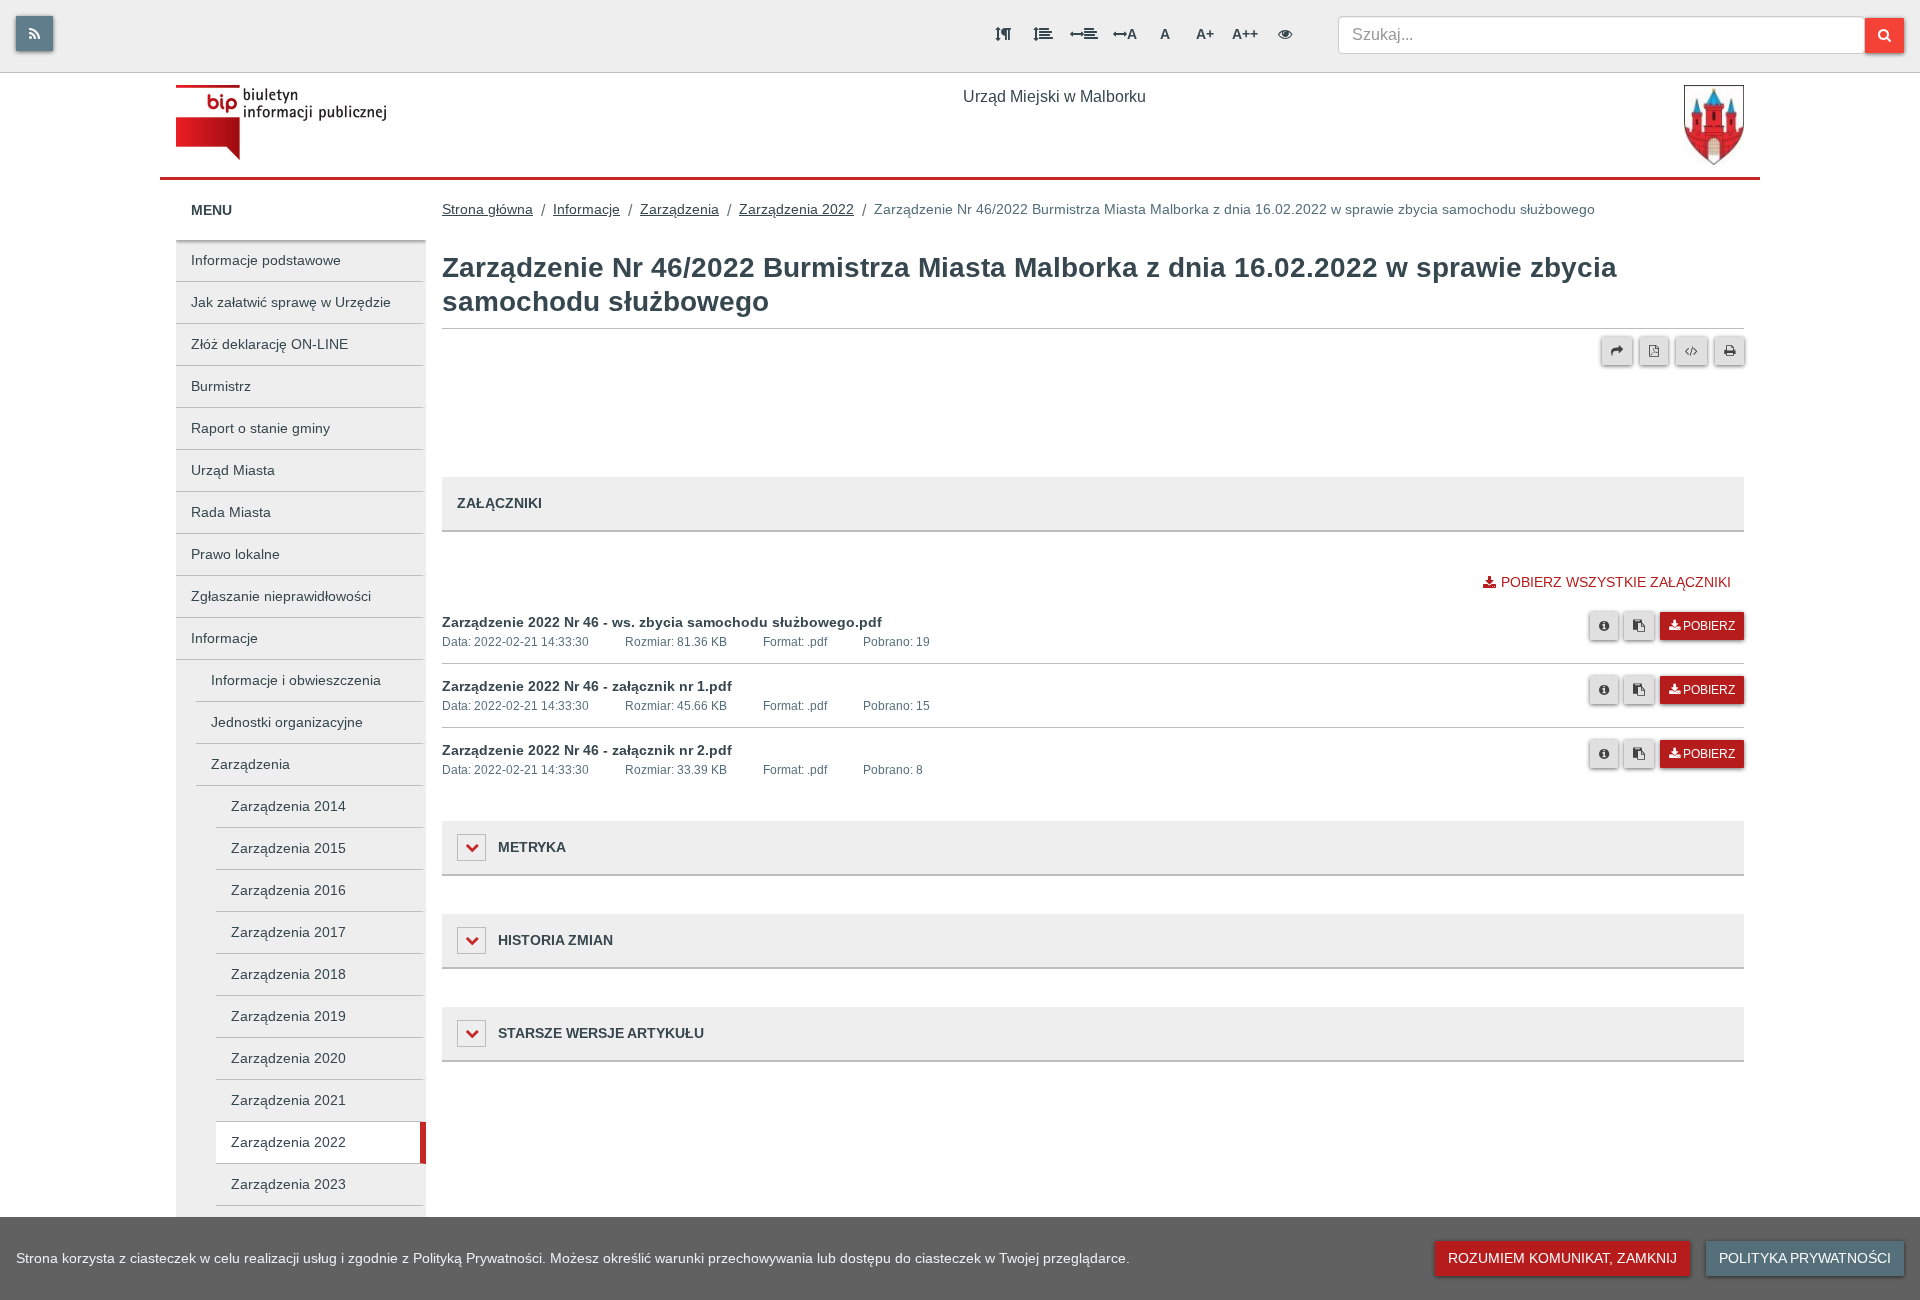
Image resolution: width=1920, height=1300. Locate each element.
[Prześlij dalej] (1617, 351)
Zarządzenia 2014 (288, 806)
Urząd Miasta (233, 470)
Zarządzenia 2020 (288, 1058)
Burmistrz (221, 386)
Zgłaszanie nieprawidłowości (281, 596)
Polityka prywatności (1805, 1258)
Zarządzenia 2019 (288, 1016)
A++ (1245, 34)
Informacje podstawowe (266, 260)
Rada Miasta (231, 512)
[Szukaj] (1884, 35)
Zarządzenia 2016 (288, 890)
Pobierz (1709, 626)
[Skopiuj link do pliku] (1639, 626)
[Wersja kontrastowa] (1285, 34)
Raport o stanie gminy (260, 428)
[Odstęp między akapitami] (1003, 34)
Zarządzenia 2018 (288, 974)
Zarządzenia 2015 (288, 848)
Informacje (224, 638)
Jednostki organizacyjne (287, 722)
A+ (1205, 34)
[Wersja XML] (1691, 351)
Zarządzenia (250, 764)
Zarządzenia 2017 (288, 932)
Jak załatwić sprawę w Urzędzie (291, 302)
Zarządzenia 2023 (288, 1184)
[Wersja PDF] (1654, 351)
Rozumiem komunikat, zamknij (1562, 1258)
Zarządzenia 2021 (288, 1100)
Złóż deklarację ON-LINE (269, 344)
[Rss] (34, 33)
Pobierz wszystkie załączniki (1616, 582)
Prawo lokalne (235, 554)
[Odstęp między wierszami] (1043, 34)
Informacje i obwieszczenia (296, 680)
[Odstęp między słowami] (1084, 34)
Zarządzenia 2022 (288, 1142)
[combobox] (1601, 35)
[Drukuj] (1729, 351)
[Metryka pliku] (1604, 626)
